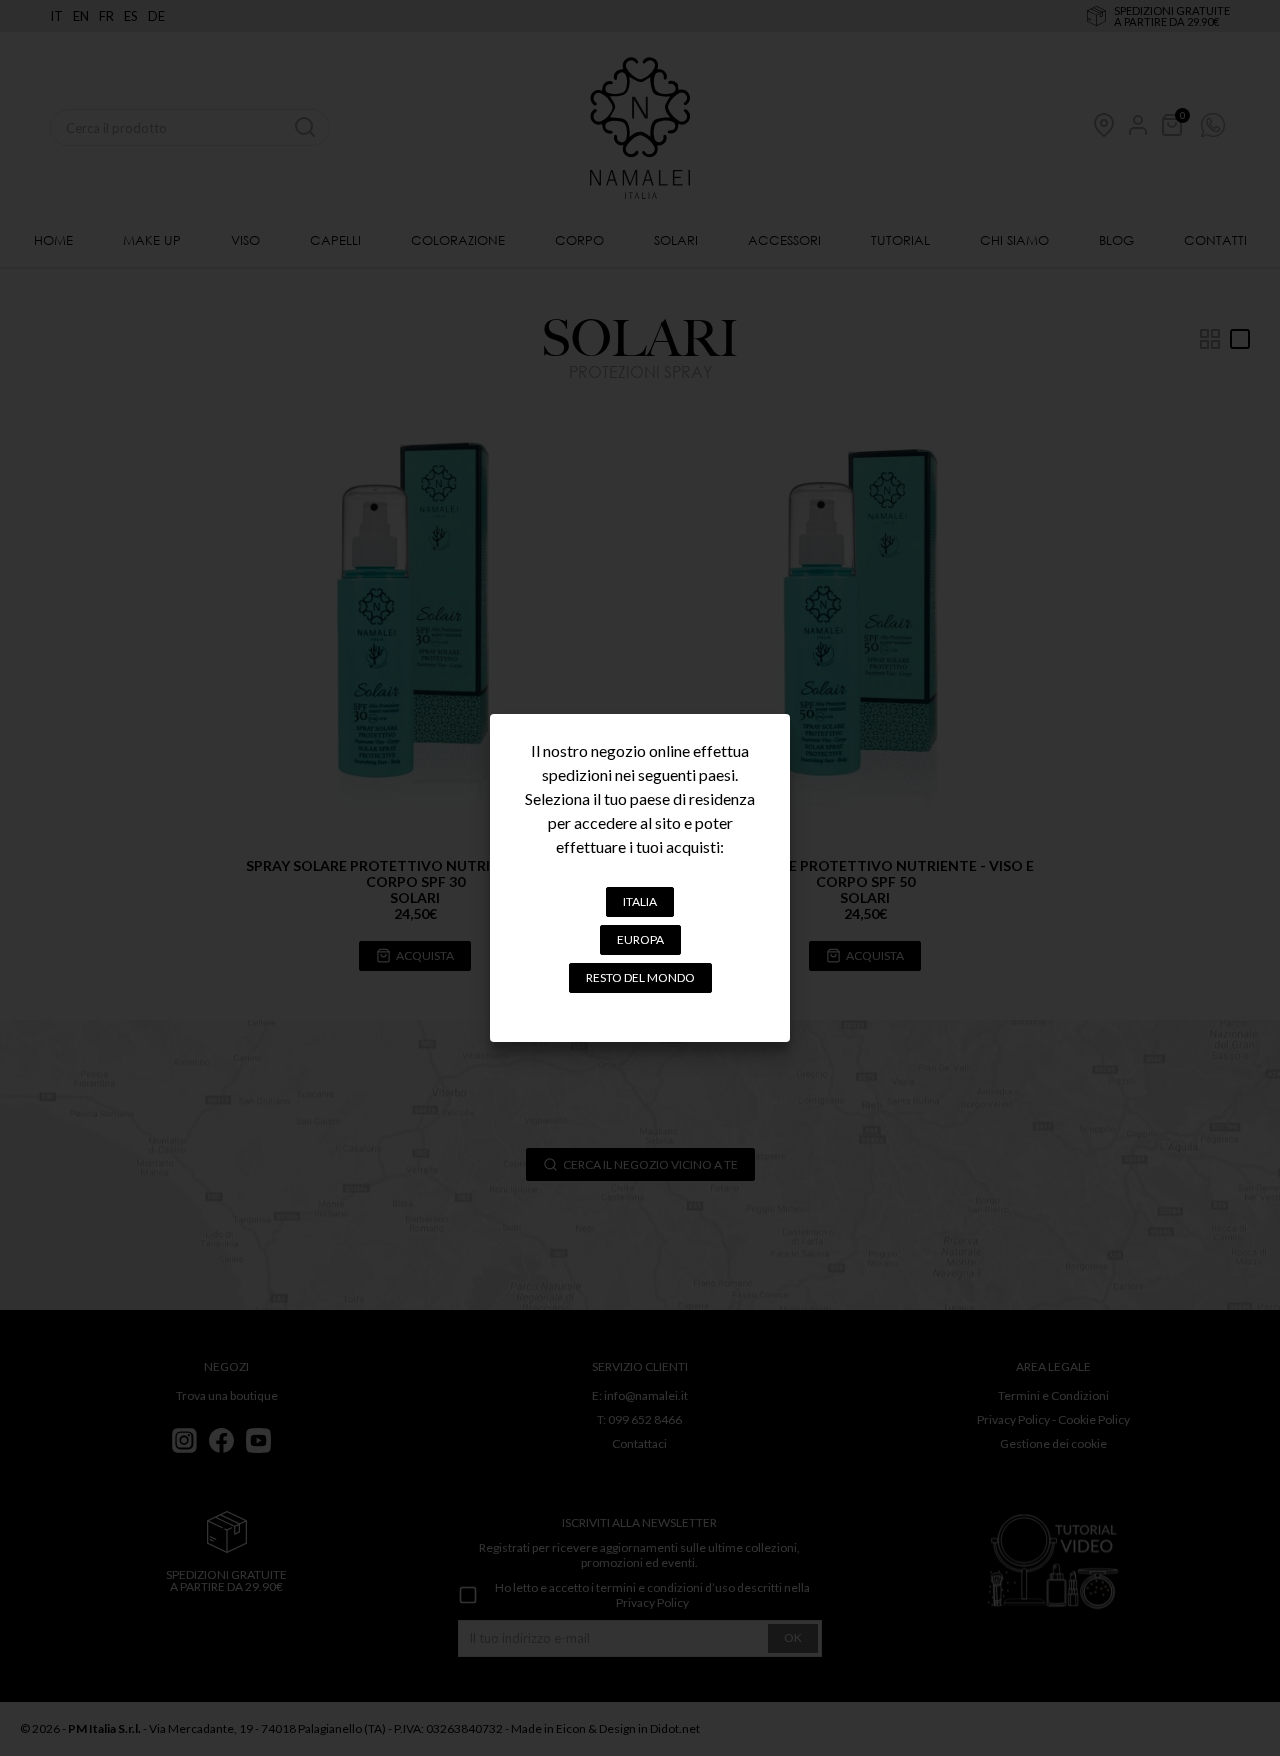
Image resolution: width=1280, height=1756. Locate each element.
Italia (640, 901)
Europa (640, 939)
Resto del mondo (640, 977)
